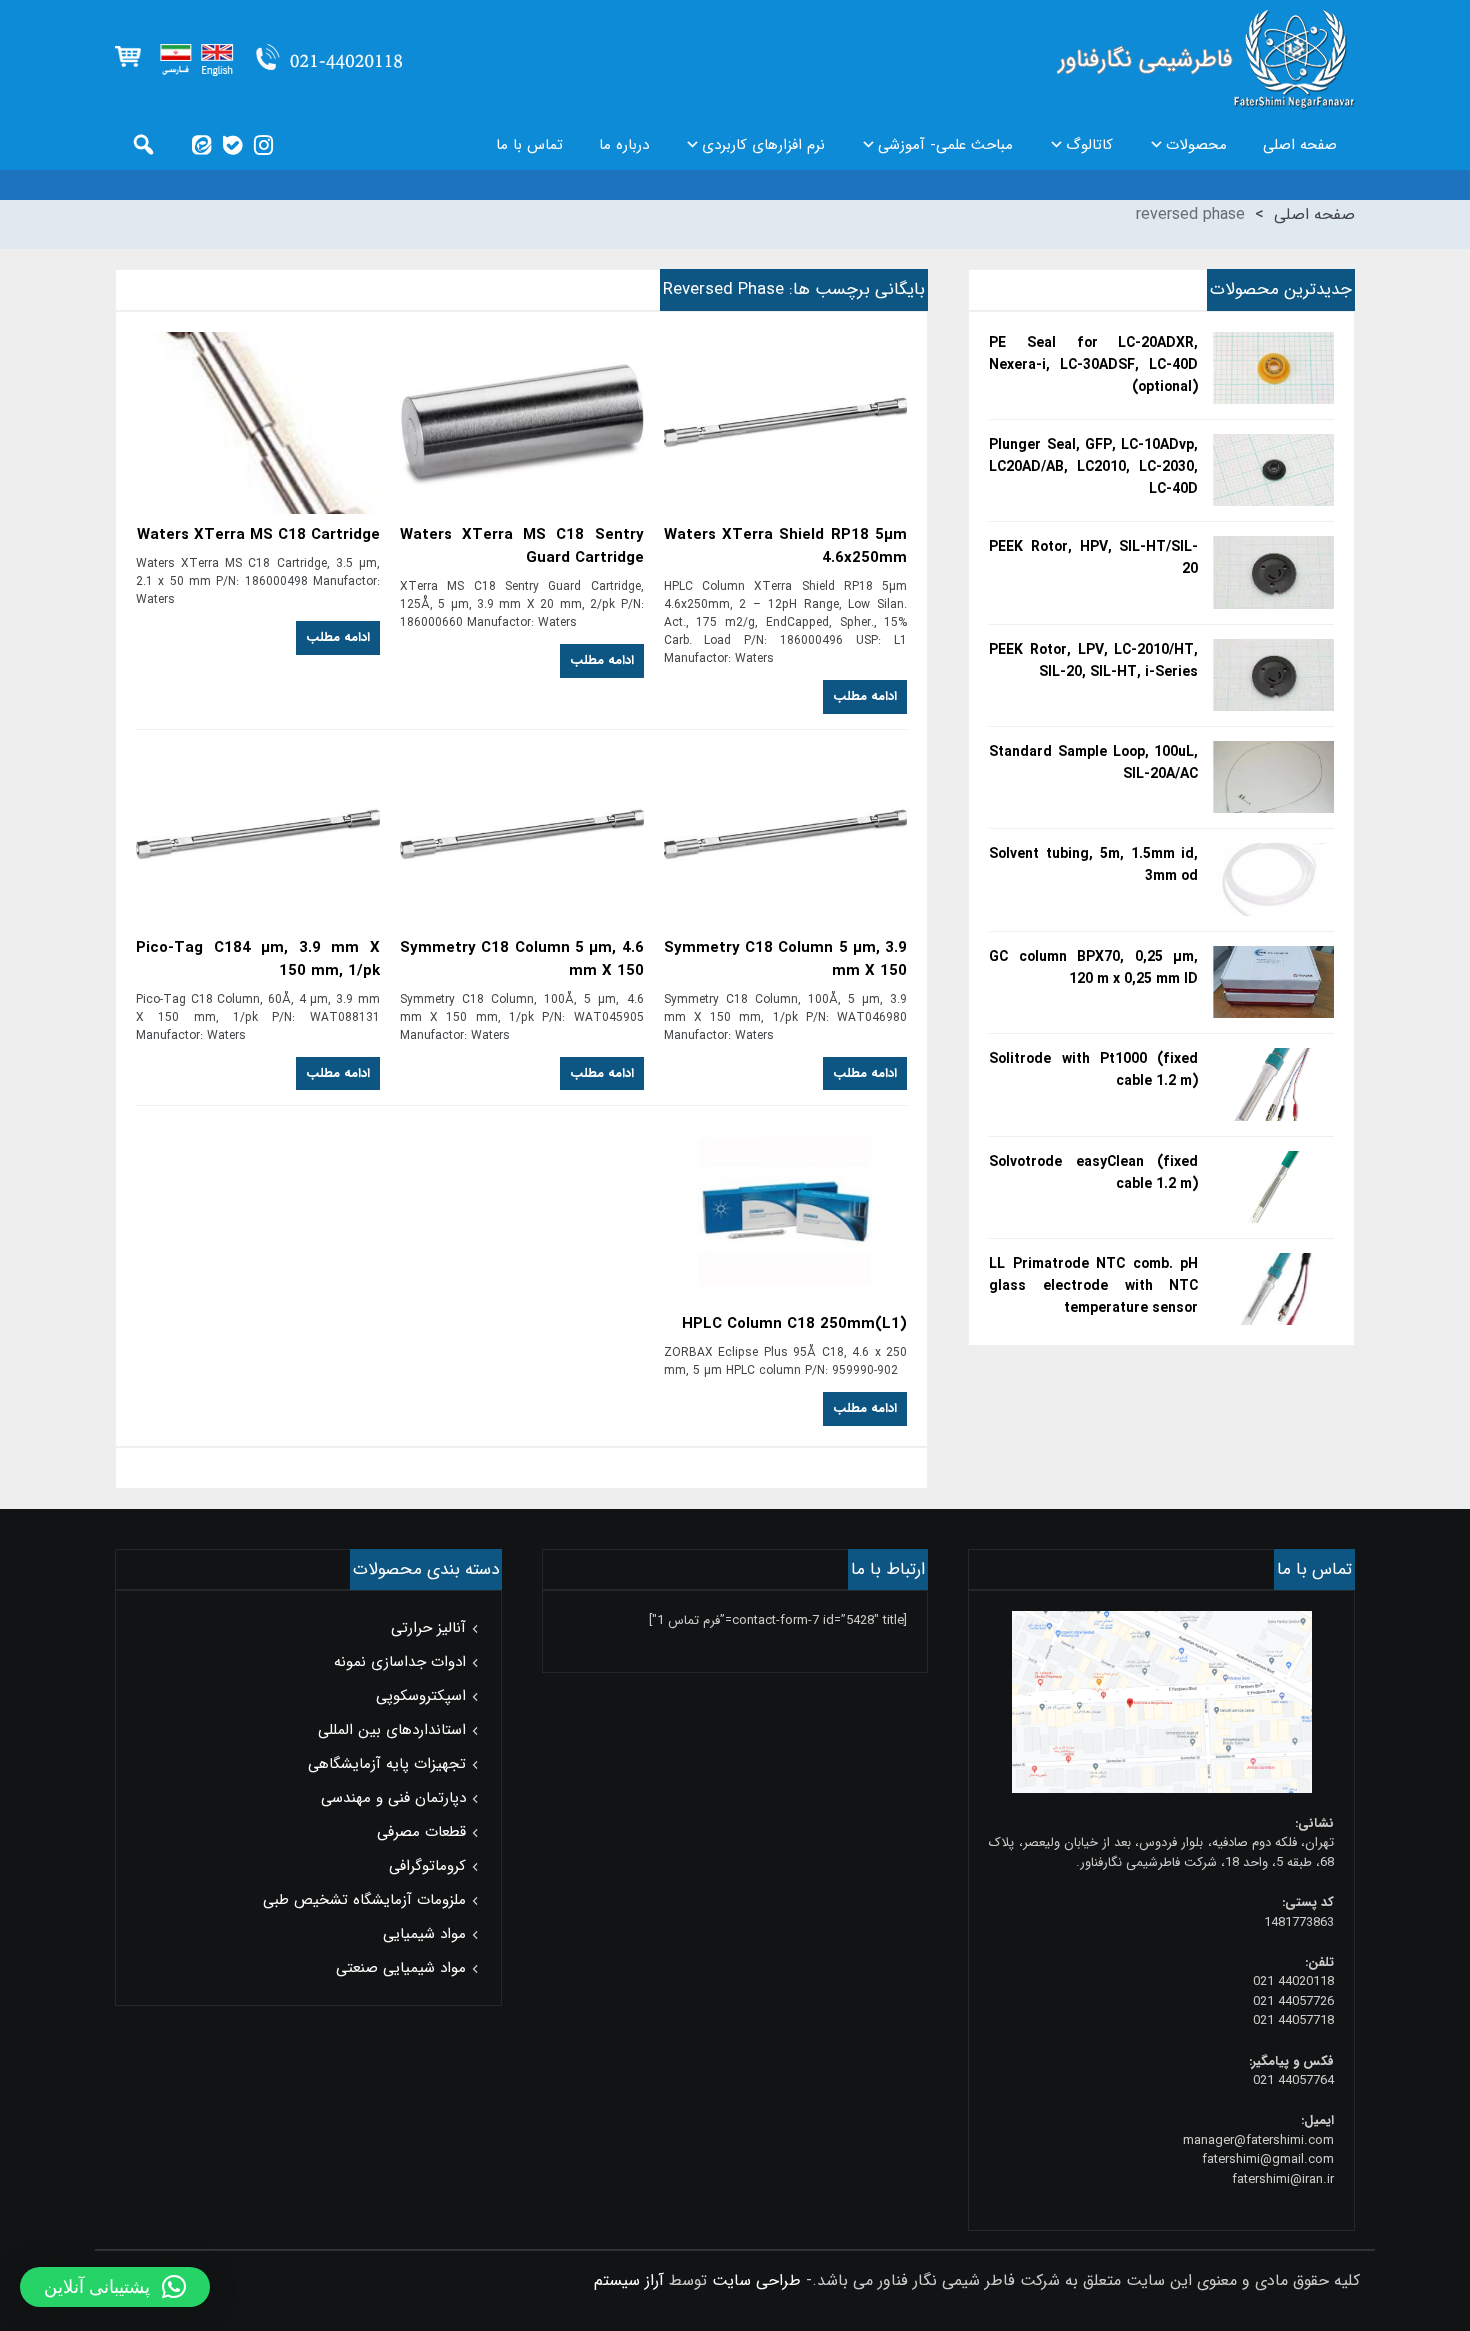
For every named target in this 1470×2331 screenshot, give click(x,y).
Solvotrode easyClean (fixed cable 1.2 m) (1093, 1173)
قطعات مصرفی (421, 1832)
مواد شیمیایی (424, 1934)
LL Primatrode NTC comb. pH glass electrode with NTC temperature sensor (1093, 1286)
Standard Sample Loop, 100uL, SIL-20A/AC (1093, 763)
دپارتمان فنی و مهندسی (393, 1798)
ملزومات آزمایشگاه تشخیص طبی (364, 1900)
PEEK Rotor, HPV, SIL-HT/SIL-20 (1093, 558)
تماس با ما (529, 145)
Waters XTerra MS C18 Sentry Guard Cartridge (522, 547)
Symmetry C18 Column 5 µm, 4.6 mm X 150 (522, 960)
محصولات (1196, 145)
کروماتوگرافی (427, 1866)
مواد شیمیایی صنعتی (401, 1968)
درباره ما (624, 145)
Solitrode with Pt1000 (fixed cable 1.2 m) (1093, 1070)
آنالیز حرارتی (428, 1628)
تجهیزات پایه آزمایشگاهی (387, 1764)
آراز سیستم (629, 2280)
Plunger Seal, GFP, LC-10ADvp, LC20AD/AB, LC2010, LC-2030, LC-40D (1093, 467)
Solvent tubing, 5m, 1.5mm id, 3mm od (1093, 865)
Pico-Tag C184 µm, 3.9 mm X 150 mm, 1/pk (258, 960)
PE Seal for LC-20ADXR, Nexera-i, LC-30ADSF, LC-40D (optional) (1093, 365)
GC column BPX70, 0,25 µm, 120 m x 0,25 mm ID (1093, 968)
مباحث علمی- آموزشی (945, 145)
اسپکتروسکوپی (421, 1696)
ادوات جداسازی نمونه (400, 1662)
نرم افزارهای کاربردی (763, 145)
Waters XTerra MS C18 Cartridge (258, 535)
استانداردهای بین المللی (392, 1730)
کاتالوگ (1089, 145)
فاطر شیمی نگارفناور (1206, 60)
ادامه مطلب (865, 696)
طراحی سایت (756, 2280)
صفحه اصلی (1300, 145)
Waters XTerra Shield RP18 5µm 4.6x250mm (786, 547)
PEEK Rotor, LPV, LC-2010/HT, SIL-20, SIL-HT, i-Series (1093, 661)
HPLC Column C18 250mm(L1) (794, 1324)
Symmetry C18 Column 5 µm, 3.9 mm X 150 (786, 960)
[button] (115, 2287)
